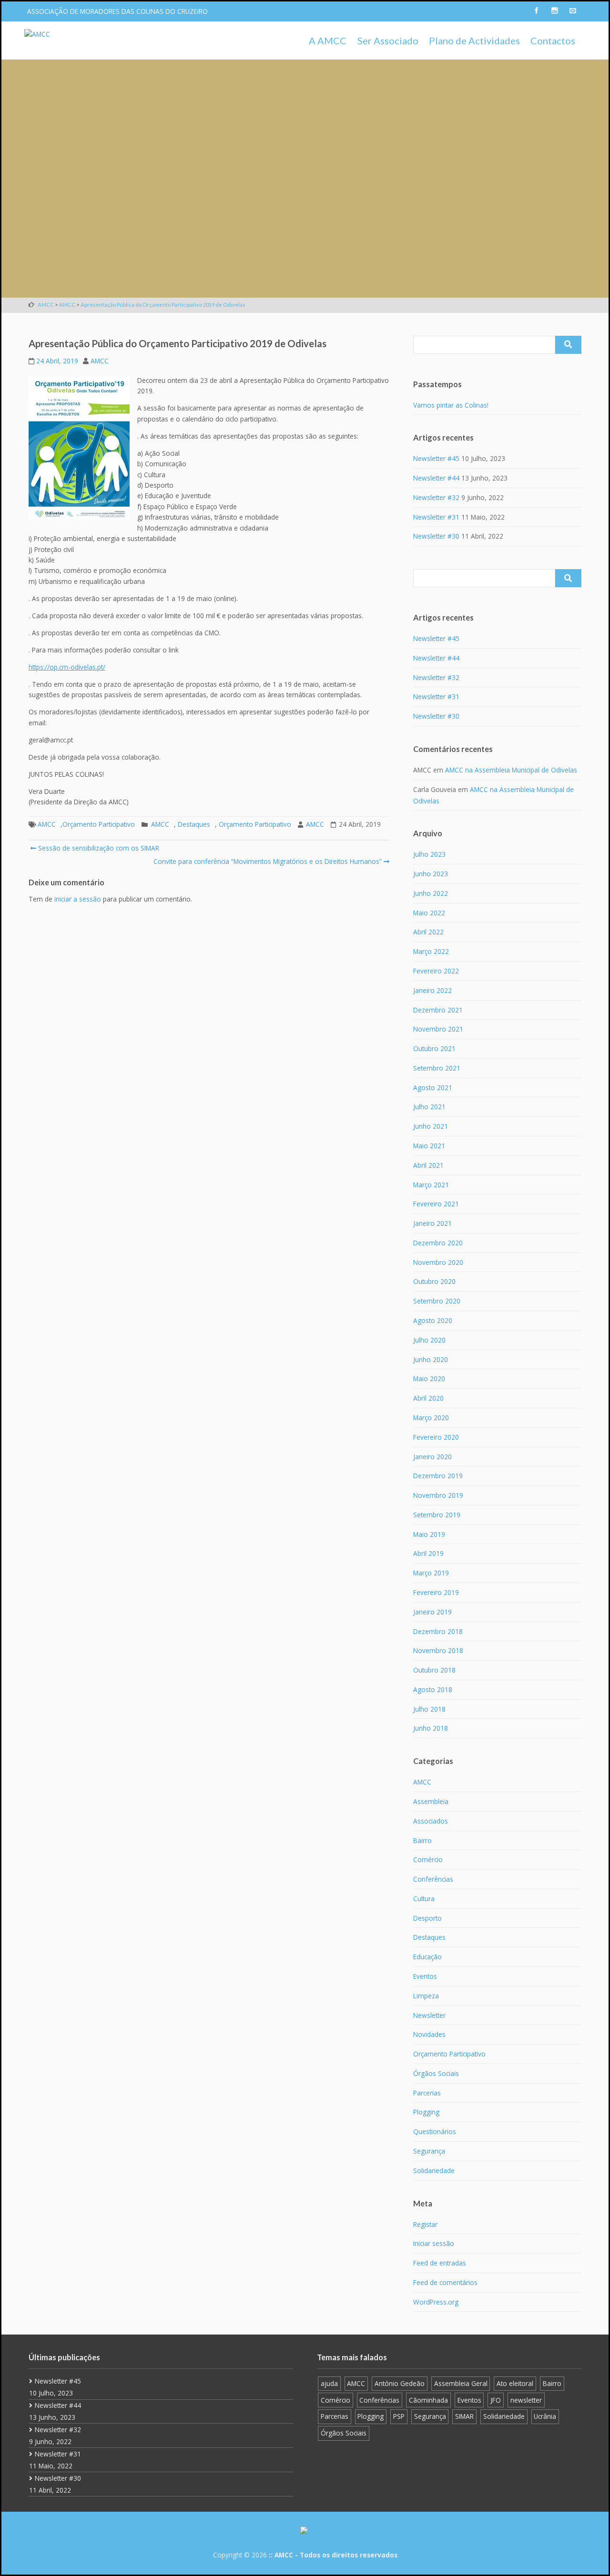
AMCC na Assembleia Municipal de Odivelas (511, 770)
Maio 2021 (429, 1146)
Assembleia (431, 1801)
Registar (425, 2224)
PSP (399, 2416)
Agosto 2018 (433, 1689)
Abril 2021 (428, 1165)
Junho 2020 (431, 1359)
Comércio (428, 1859)
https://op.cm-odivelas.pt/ (67, 667)
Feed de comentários (445, 2282)
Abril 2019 (428, 1553)
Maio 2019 (429, 1534)
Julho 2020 (429, 1340)
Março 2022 (431, 951)
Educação (427, 1957)
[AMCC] (37, 34)
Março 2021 (431, 1185)
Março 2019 (431, 1573)
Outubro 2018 (434, 1670)
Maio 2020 (429, 1378)
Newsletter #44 (436, 478)
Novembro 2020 (438, 1262)
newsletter (526, 2400)
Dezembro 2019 (438, 1476)
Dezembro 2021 (438, 1010)
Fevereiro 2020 (436, 1437)
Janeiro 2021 (432, 1223)
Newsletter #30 (436, 536)
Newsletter (429, 2015)
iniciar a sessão (78, 899)
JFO (496, 2400)
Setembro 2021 (437, 1068)
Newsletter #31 (436, 517)
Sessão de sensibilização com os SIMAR (98, 848)
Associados (431, 1821)
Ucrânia (545, 2416)
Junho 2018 (431, 1728)
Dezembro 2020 (438, 1243)
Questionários (435, 2131)
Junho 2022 (431, 893)
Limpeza (426, 1996)
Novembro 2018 (438, 1650)
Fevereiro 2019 (436, 1592)
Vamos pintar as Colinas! (451, 405)
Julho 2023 (429, 854)
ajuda (329, 2383)
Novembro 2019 (438, 1495)
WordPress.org (436, 2302)
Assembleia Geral (461, 2383)
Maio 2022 (429, 913)
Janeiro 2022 (432, 990)
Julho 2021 (429, 1107)
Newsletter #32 (436, 497)
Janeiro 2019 (432, 1612)
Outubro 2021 (434, 1048)
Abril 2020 (428, 1398)
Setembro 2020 (437, 1301)
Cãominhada (428, 2400)
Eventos (425, 1976)
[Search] (568, 345)
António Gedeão (400, 2383)
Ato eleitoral (515, 2383)
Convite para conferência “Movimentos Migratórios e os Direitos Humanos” (268, 861)
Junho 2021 (431, 1126)
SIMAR (464, 2416)
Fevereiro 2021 (436, 1204)
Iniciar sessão (434, 2243)
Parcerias (427, 2093)
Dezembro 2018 (438, 1631)
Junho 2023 (431, 874)
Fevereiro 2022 (436, 971)
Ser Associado (388, 40)
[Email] (572, 11)
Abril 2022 (428, 932)
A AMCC (328, 40)
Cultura (424, 1899)
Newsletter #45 (436, 458)
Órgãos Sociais (436, 2073)
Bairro (422, 1840)
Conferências (433, 1879)
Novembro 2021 (438, 1029)
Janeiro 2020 (432, 1457)
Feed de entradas (440, 2263)
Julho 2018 (429, 1709)
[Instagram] (554, 11)
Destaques (194, 824)
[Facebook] (536, 11)
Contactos (553, 40)
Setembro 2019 (437, 1515)
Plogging (426, 2112)
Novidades (429, 2034)
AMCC (100, 361)
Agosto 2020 (433, 1320)
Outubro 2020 (434, 1281)
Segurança (429, 2151)
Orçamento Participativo (99, 824)
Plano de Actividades (474, 40)
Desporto (427, 1918)
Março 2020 (431, 1418)
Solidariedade (434, 2170)
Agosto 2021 (433, 1088)
